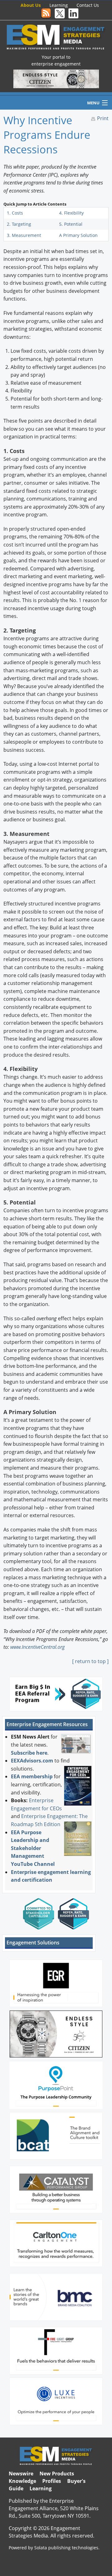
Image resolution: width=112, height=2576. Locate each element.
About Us (31, 5)
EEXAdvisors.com (32, 1761)
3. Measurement (24, 235)
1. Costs (15, 213)
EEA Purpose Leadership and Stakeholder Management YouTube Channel (33, 1848)
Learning (59, 5)
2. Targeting (19, 224)
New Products (57, 2474)
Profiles (52, 2481)
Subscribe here (29, 1753)
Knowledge (22, 2481)
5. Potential (71, 224)
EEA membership (32, 1776)
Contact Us (88, 5)
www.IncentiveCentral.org (37, 1647)
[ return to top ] (90, 1661)
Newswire (21, 2474)
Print (103, 118)
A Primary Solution (78, 235)
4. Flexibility (71, 213)
